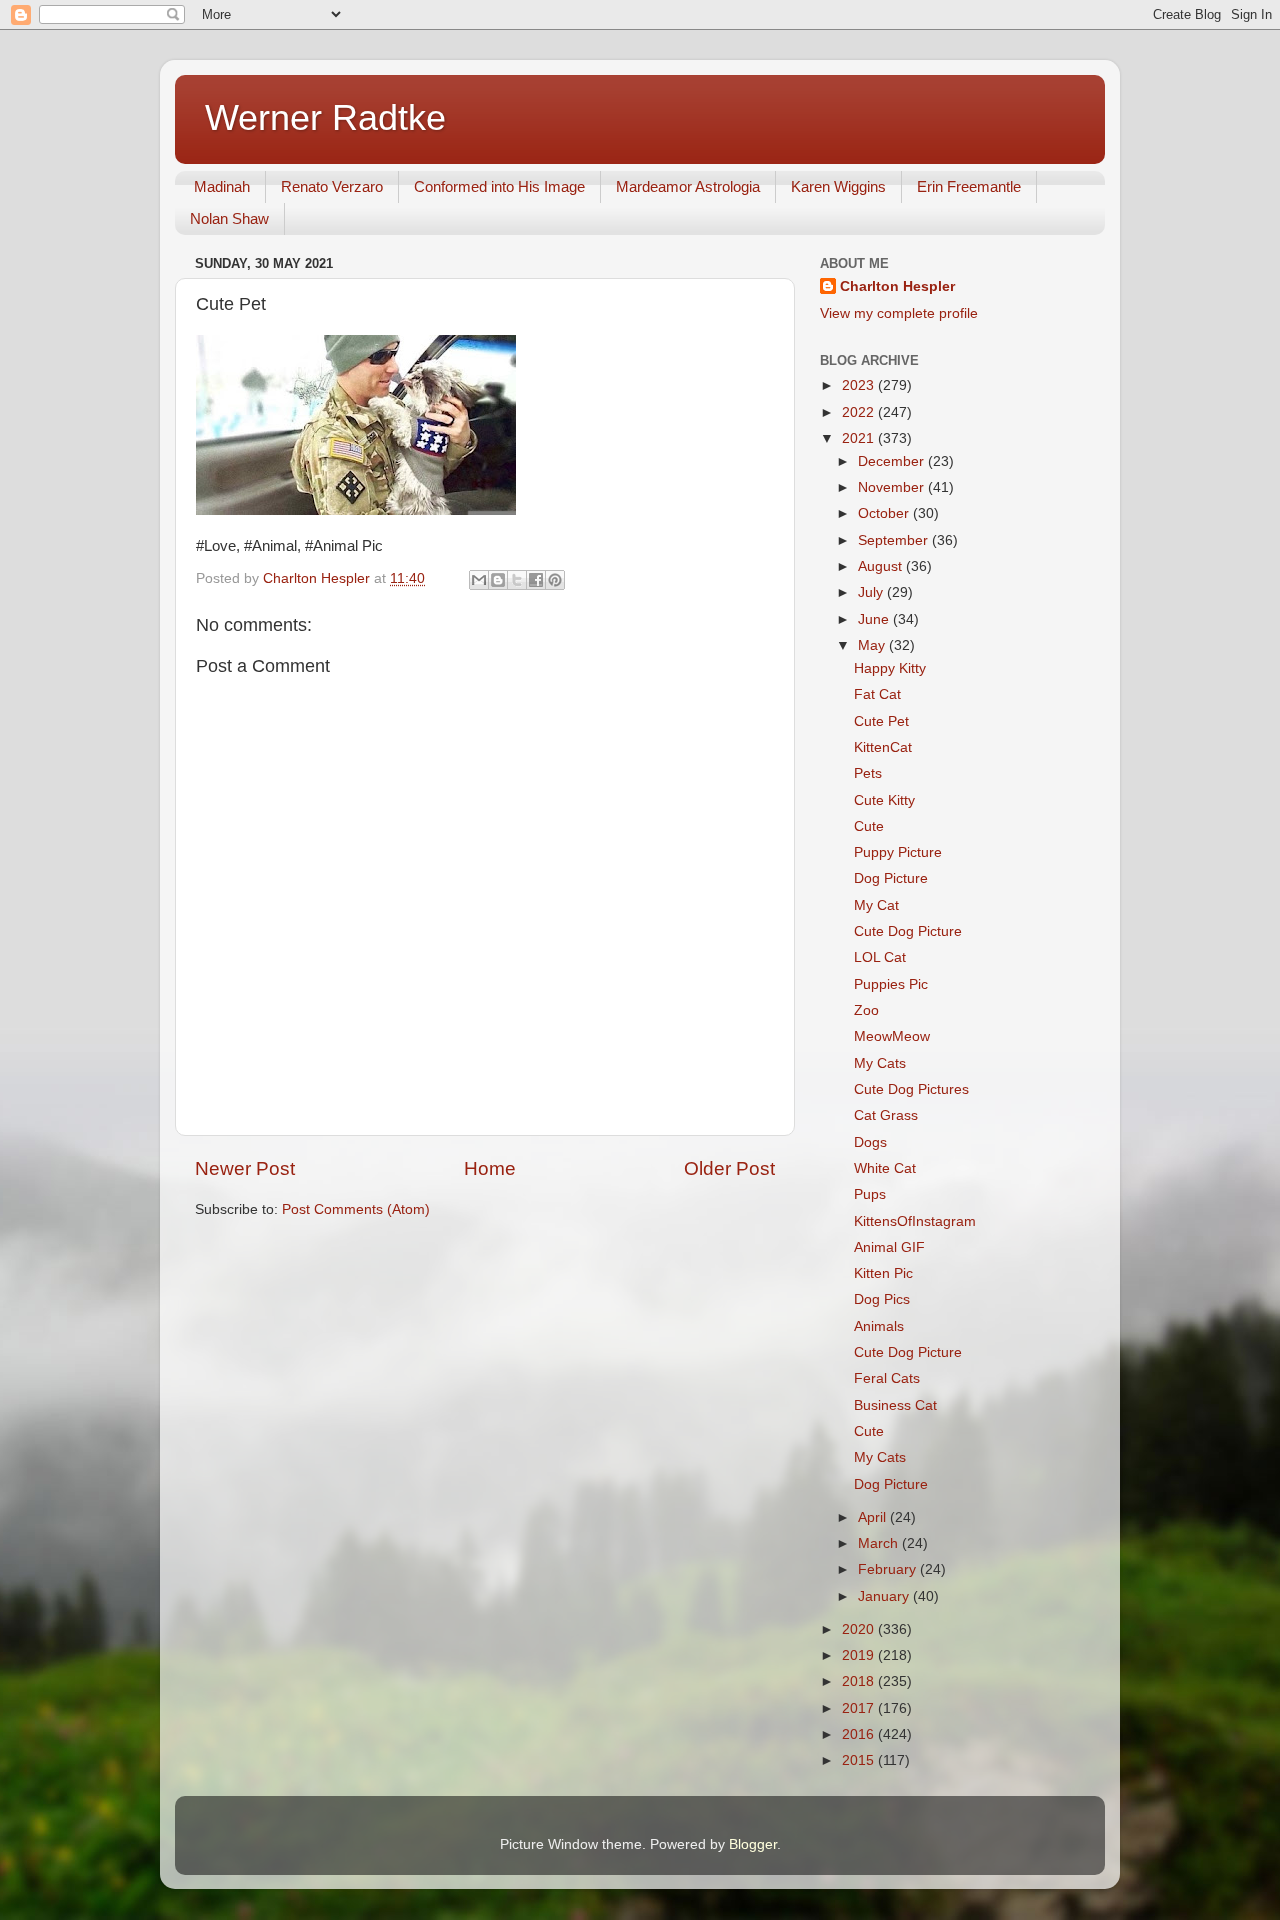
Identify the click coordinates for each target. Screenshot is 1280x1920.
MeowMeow (892, 1036)
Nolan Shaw (229, 218)
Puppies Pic (891, 984)
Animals (879, 1326)
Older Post (729, 1168)
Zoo (866, 1010)
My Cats (880, 1063)
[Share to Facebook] (536, 580)
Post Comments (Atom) (356, 1209)
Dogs (870, 1142)
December (893, 461)
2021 (860, 438)
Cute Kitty (884, 800)
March (880, 1543)
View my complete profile (899, 313)
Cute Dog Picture (908, 931)
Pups (870, 1194)
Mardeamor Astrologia (688, 186)
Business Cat (895, 1405)
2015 (860, 1760)
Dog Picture (891, 878)
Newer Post (245, 1168)
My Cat (876, 905)
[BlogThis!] (498, 580)
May (873, 645)
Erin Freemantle (969, 186)
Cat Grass (886, 1115)
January (885, 1596)
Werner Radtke (325, 117)
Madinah (222, 186)
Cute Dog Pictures (911, 1089)
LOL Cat (880, 957)
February (889, 1569)
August (882, 566)
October (885, 513)
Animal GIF (889, 1247)
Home (490, 1168)
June (875, 619)
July (872, 592)
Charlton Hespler (897, 286)
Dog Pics (882, 1299)
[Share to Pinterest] (555, 580)
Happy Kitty (890, 668)
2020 (860, 1629)
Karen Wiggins (838, 186)
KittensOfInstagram (915, 1221)
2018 (860, 1681)
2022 (860, 412)
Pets (868, 773)
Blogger (753, 1844)
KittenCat (883, 747)
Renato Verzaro (332, 186)
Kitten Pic (883, 1273)
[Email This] (479, 580)
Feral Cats (887, 1378)
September (895, 540)
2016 (860, 1734)
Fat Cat (877, 694)
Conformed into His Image (499, 186)
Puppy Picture (898, 852)
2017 (860, 1708)
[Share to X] (517, 580)
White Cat (885, 1168)
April (874, 1517)
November (893, 487)
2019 (860, 1655)
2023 (860, 385)
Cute (869, 826)
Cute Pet (881, 721)
